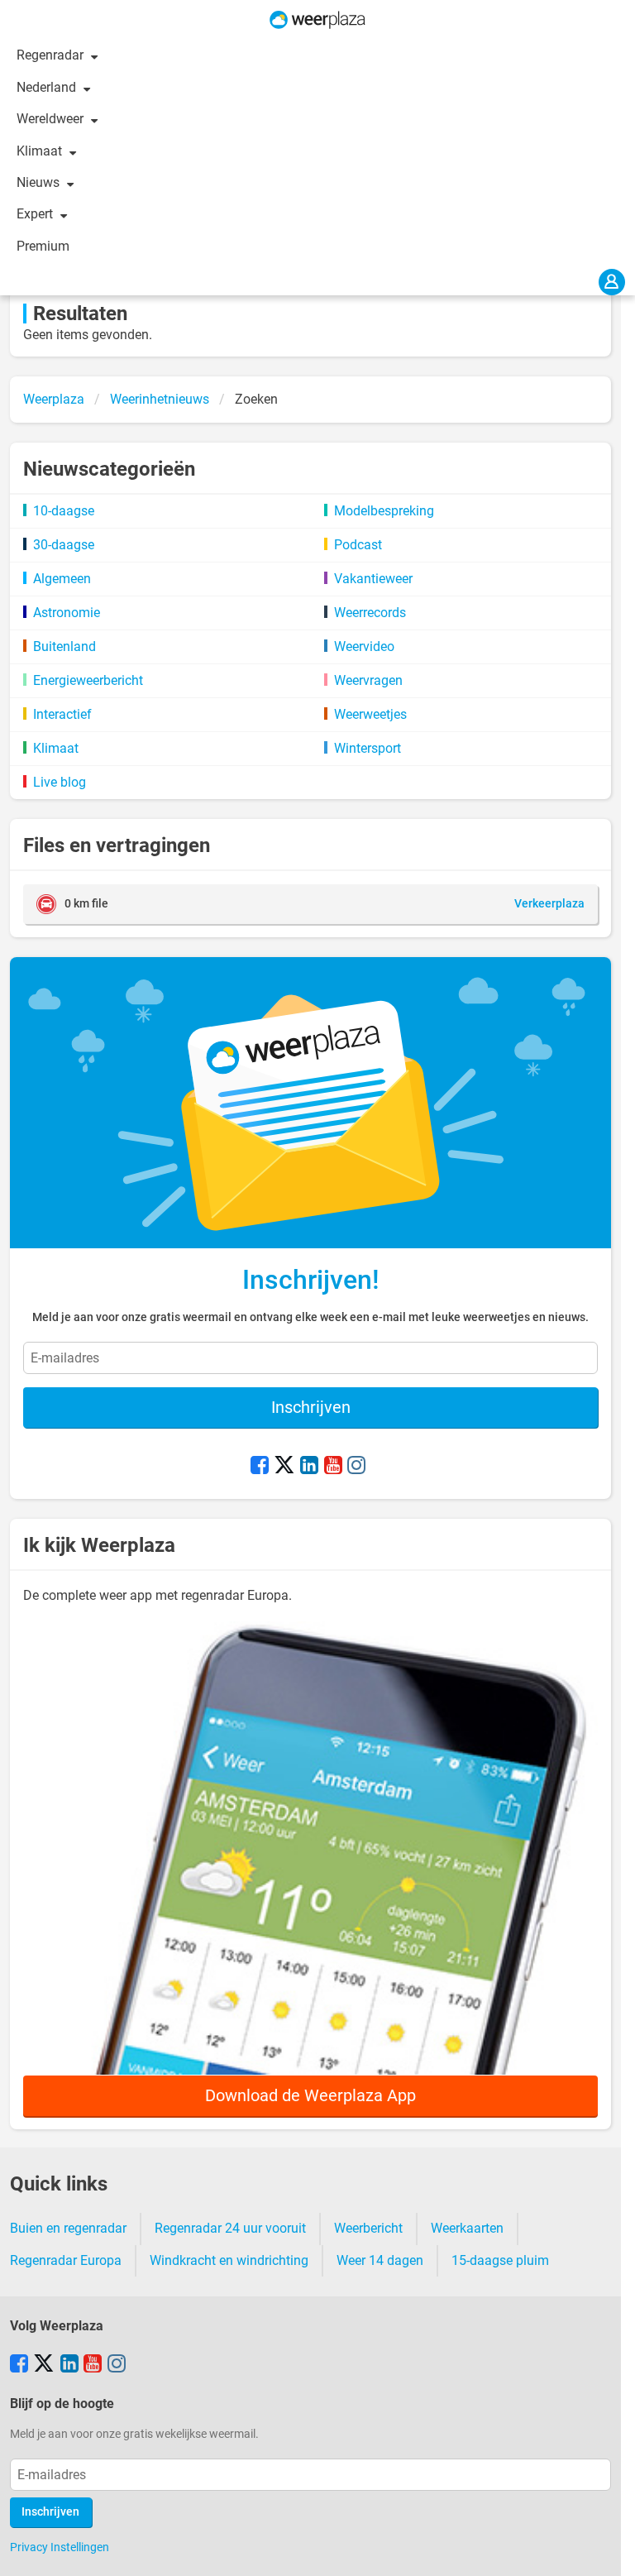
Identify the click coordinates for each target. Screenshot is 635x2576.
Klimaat (41, 151)
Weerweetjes (370, 714)
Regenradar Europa (66, 2260)
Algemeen (62, 579)
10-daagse (64, 511)
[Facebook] (260, 1467)
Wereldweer (52, 119)
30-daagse (64, 545)
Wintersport (368, 748)
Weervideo (364, 646)
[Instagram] (356, 1467)
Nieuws (40, 182)
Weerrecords (370, 613)
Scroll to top (609, 2550)
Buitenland (64, 646)
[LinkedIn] (309, 1467)
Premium (43, 246)
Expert (36, 214)
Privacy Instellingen (60, 2547)
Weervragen (368, 680)
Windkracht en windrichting (229, 2260)
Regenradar (52, 55)
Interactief (62, 714)
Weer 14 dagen (380, 2260)
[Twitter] (284, 1467)
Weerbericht (368, 2228)
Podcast (358, 545)
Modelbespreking (384, 511)
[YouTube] (333, 1467)
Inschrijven (311, 1407)
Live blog (60, 782)
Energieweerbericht (88, 680)
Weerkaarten (467, 2228)
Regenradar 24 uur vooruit (230, 2228)
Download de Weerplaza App (310, 2095)
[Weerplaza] (317, 20)
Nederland (48, 87)
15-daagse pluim (500, 2260)
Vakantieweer (373, 579)
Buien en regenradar (68, 2228)
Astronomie (67, 613)
